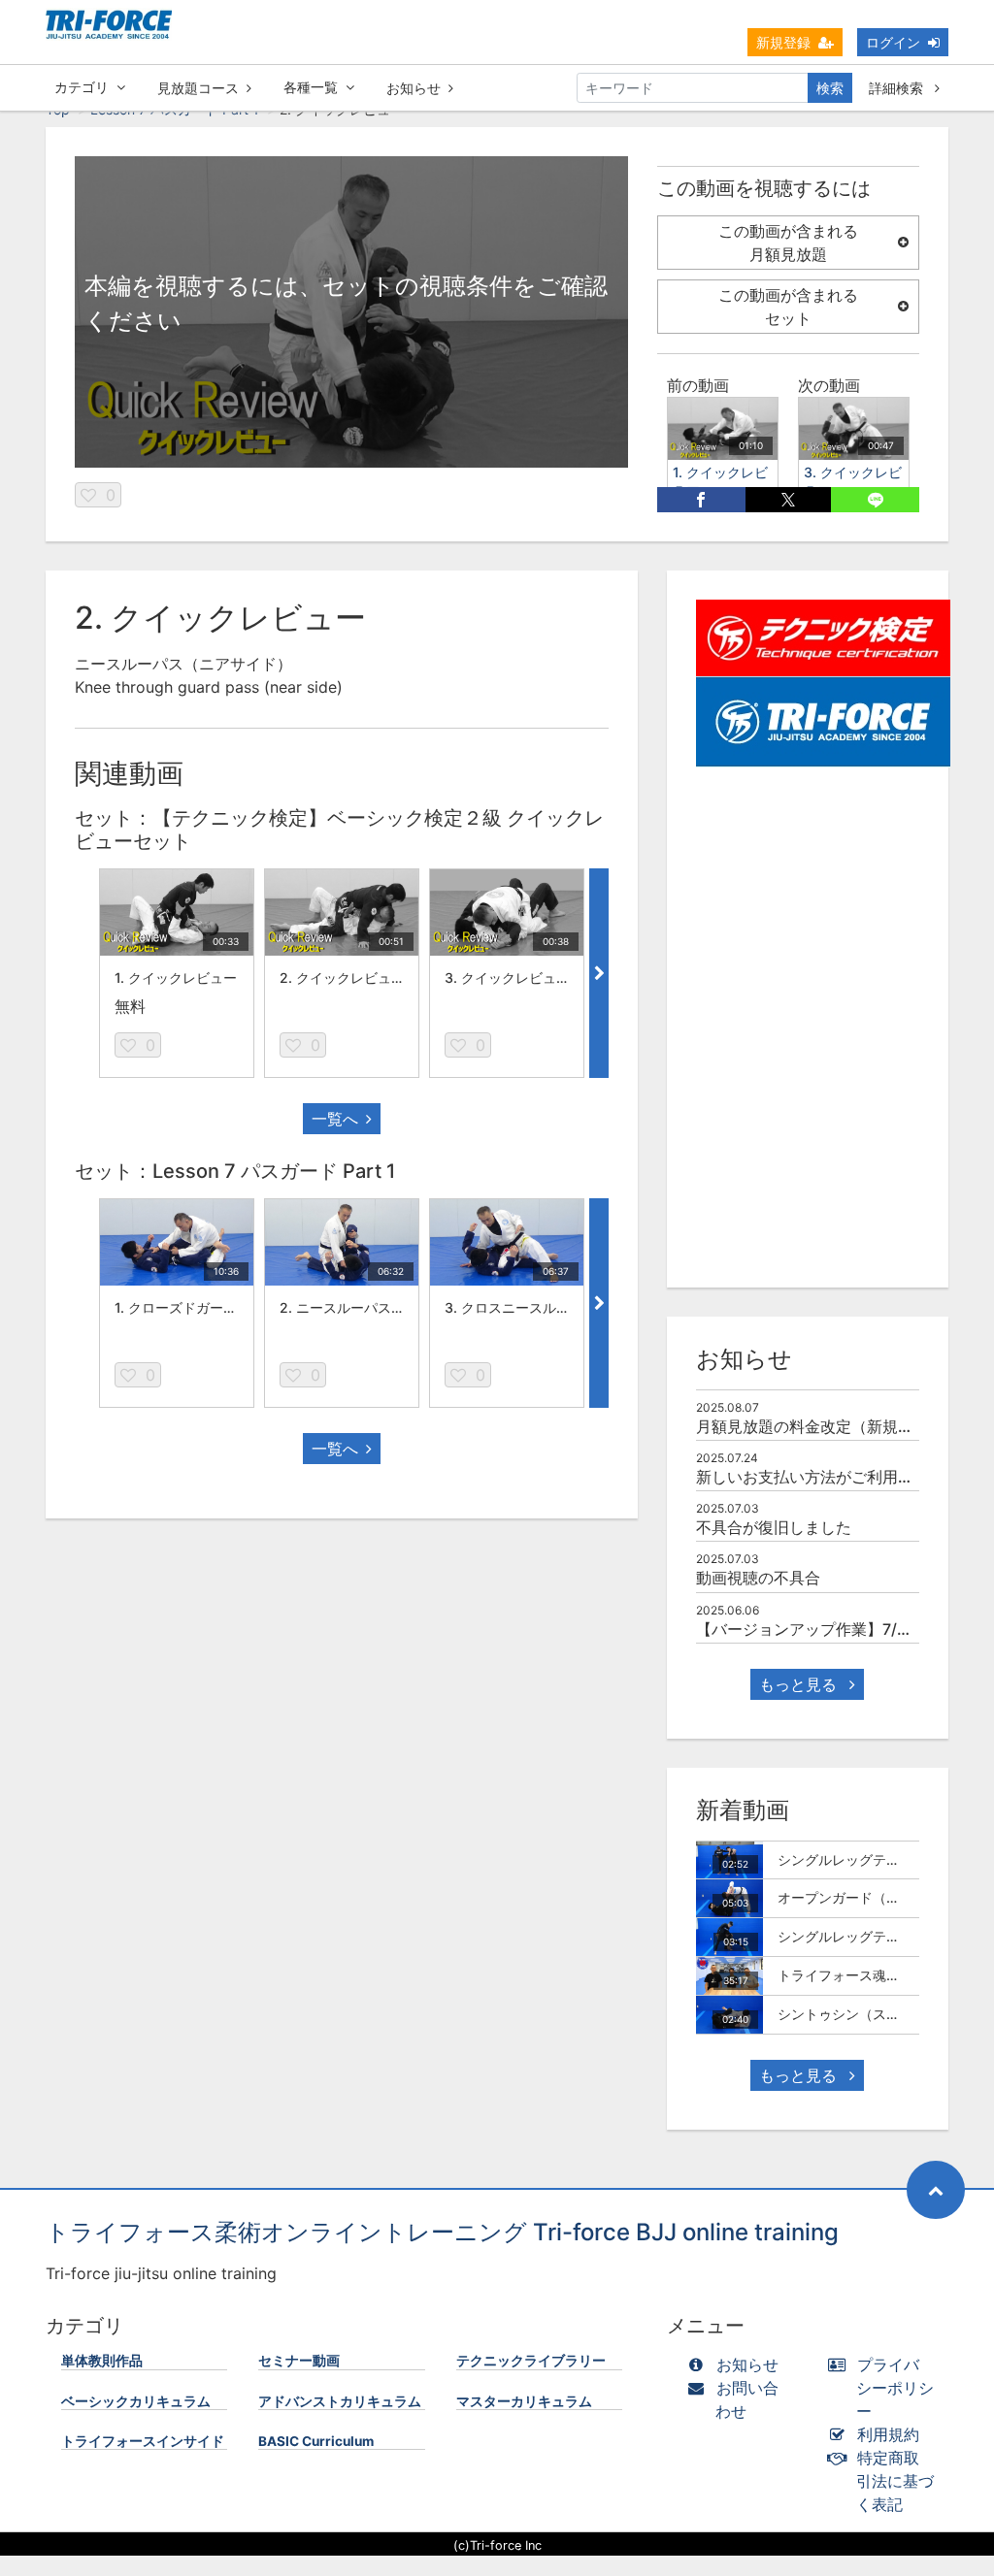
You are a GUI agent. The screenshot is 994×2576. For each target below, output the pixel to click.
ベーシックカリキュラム (136, 2401)
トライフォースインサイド (143, 2441)
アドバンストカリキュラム (340, 2401)
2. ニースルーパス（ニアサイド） (383, 1307)
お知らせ (414, 88)
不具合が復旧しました (774, 1527)
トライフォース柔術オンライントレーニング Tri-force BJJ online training (442, 2232)
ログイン (893, 42)
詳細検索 (898, 88)
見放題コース (198, 88)
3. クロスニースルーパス (521, 1307)
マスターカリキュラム (524, 2401)
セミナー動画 (299, 2361)
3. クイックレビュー (507, 978)
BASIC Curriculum (316, 2441)
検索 (830, 88)
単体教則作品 (102, 2361)
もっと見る (800, 1684)
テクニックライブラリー (531, 2361)
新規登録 (783, 42)
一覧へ (335, 1119)
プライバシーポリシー (895, 2388)
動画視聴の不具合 (758, 1578)
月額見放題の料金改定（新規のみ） (820, 1426)
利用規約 (888, 2434)
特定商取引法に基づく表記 (895, 2481)
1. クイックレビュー (176, 978)
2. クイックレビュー (342, 978)
